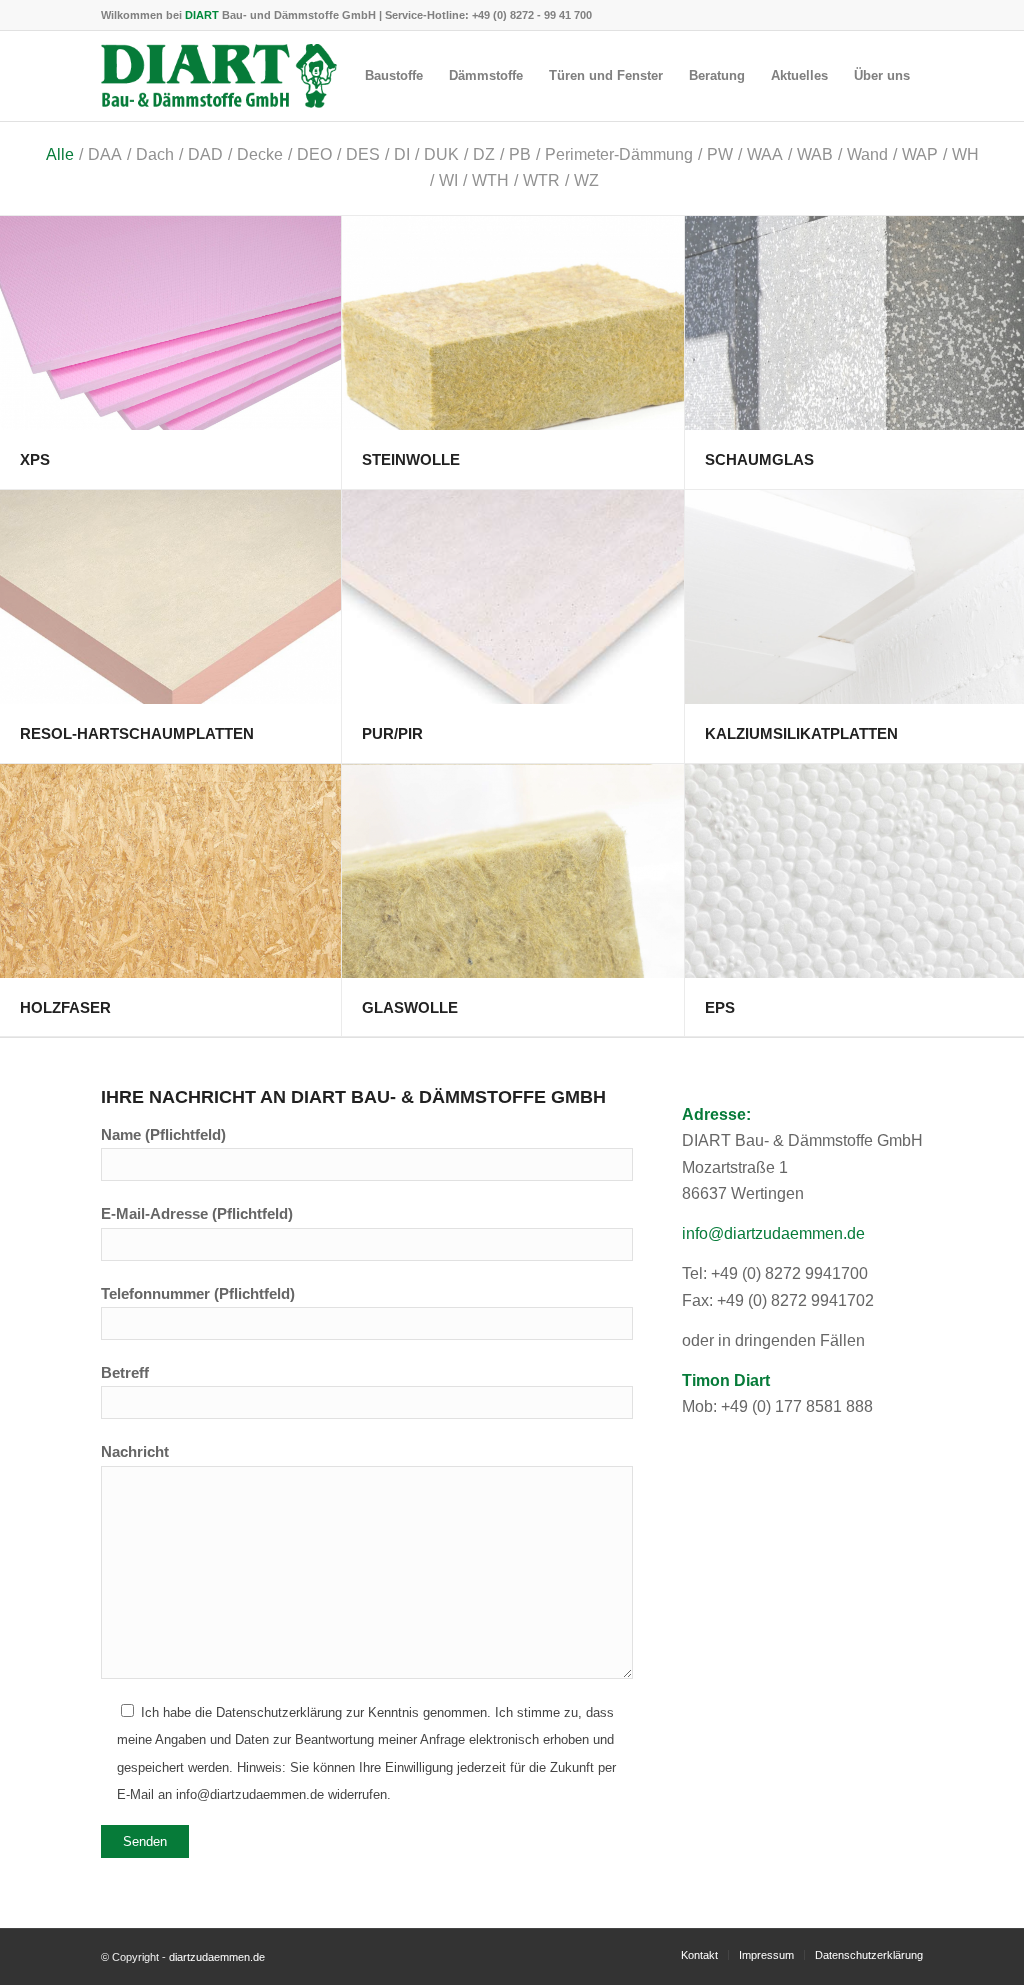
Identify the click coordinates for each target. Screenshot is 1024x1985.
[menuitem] (394, 76)
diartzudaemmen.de (217, 1957)
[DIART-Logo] (219, 76)
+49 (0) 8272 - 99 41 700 (532, 15)
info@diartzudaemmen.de (773, 1233)
